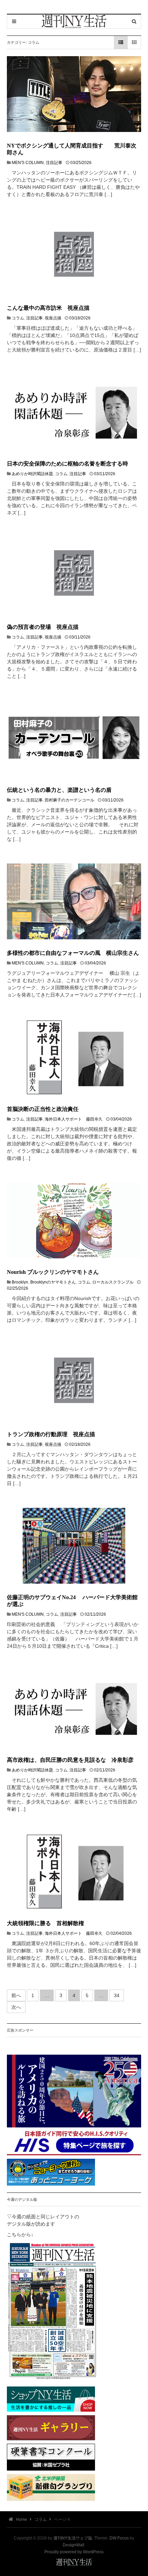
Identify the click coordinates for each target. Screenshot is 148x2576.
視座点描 (53, 318)
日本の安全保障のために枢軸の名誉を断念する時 (67, 464)
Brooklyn (20, 1282)
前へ (16, 1995)
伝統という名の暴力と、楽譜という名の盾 (59, 790)
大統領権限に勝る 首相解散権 (45, 1923)
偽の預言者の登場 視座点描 (43, 627)
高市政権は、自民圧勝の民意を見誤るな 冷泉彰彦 (70, 1760)
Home (21, 2519)
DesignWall (73, 2545)
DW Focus (119, 2538)
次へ (16, 2007)
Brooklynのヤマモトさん (53, 1282)
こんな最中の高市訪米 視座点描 (48, 308)
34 (117, 1995)
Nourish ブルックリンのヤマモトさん (53, 1272)
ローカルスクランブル (113, 1282)
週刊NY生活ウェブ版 (73, 2538)
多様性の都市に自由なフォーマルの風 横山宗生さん (73, 953)
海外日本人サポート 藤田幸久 (74, 1119)
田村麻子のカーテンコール (70, 800)
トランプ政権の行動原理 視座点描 (51, 1434)
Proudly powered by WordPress (74, 2552)
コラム (18, 318)
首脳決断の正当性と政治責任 (43, 1109)
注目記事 (54, 163)
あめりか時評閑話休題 (32, 474)
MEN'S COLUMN (28, 163)
